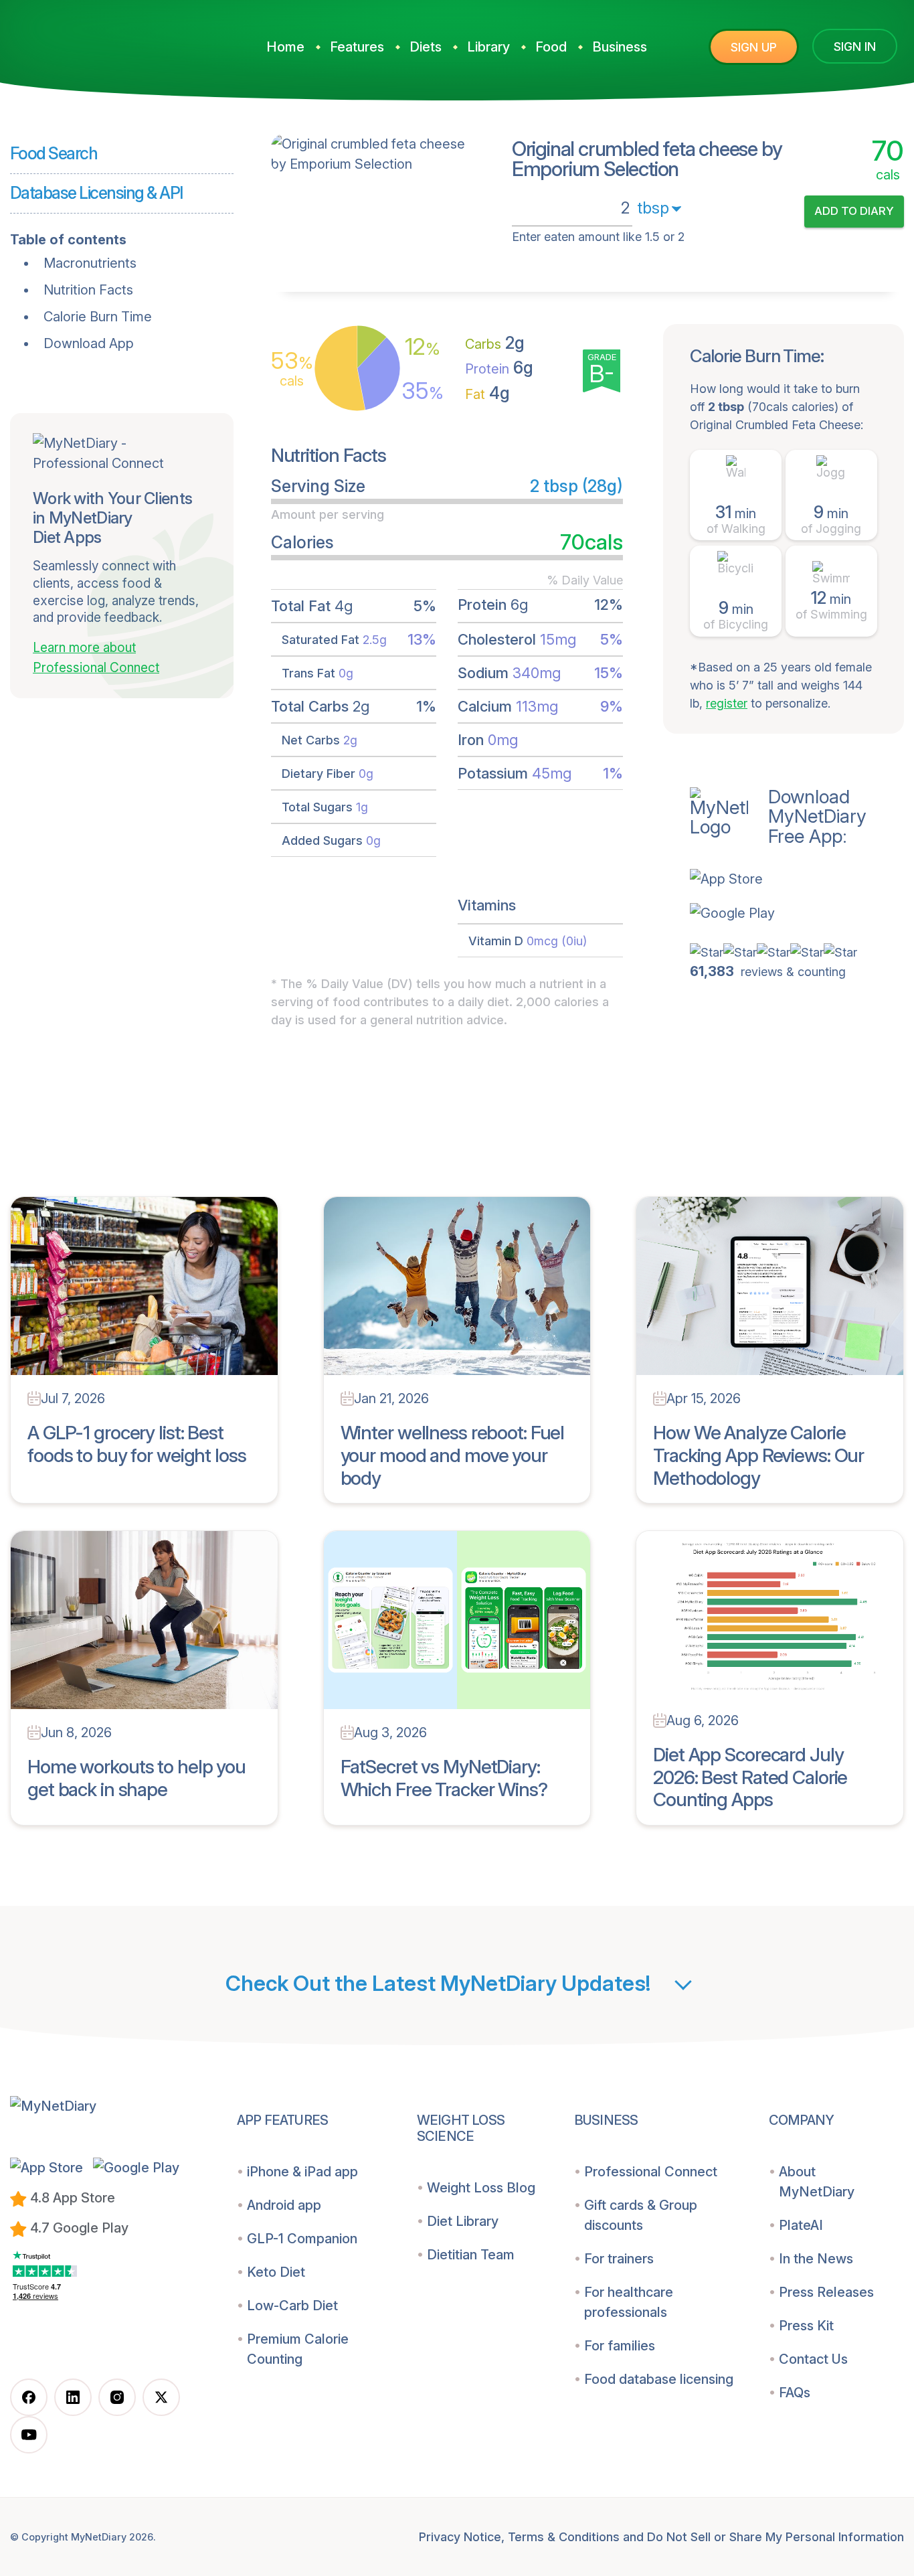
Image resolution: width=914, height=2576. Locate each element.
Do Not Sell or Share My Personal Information (775, 2537)
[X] (161, 2397)
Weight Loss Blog (481, 2188)
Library (488, 47)
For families (620, 2346)
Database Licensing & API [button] (96, 193)
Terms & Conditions (564, 2537)
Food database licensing (659, 2379)
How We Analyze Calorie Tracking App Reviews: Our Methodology (758, 1455)
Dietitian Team (471, 2255)
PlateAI (801, 2225)
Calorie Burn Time (98, 317)
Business (620, 47)
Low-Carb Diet (292, 2306)
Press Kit (806, 2326)
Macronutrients (90, 263)
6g (499, 368)
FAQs (795, 2393)
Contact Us (813, 2359)
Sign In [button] (855, 47)
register (727, 703)
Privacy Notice (460, 2537)
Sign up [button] (754, 47)
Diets (426, 47)
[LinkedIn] (73, 2397)
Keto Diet (276, 2272)
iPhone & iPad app (302, 2172)
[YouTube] (29, 2435)
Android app (284, 2205)
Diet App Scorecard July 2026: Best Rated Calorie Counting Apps (750, 1777)
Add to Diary (854, 211)
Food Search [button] (54, 153)
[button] (797, 878)
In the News (816, 2259)
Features (357, 47)
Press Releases (826, 2292)
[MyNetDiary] (110, 41)
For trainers (619, 2259)
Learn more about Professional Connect (96, 658)
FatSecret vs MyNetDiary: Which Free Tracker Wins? (444, 1778)
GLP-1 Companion (302, 2239)
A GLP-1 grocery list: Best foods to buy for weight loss (137, 1444)
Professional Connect (651, 2172)
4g (487, 393)
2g (495, 343)
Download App (89, 343)
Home (285, 47)
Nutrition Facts (88, 290)
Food (551, 47)
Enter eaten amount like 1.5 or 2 (598, 237)
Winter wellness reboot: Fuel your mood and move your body (453, 1455)
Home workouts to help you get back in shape (136, 1778)
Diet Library (463, 2221)
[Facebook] (29, 2397)
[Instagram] (117, 2397)
